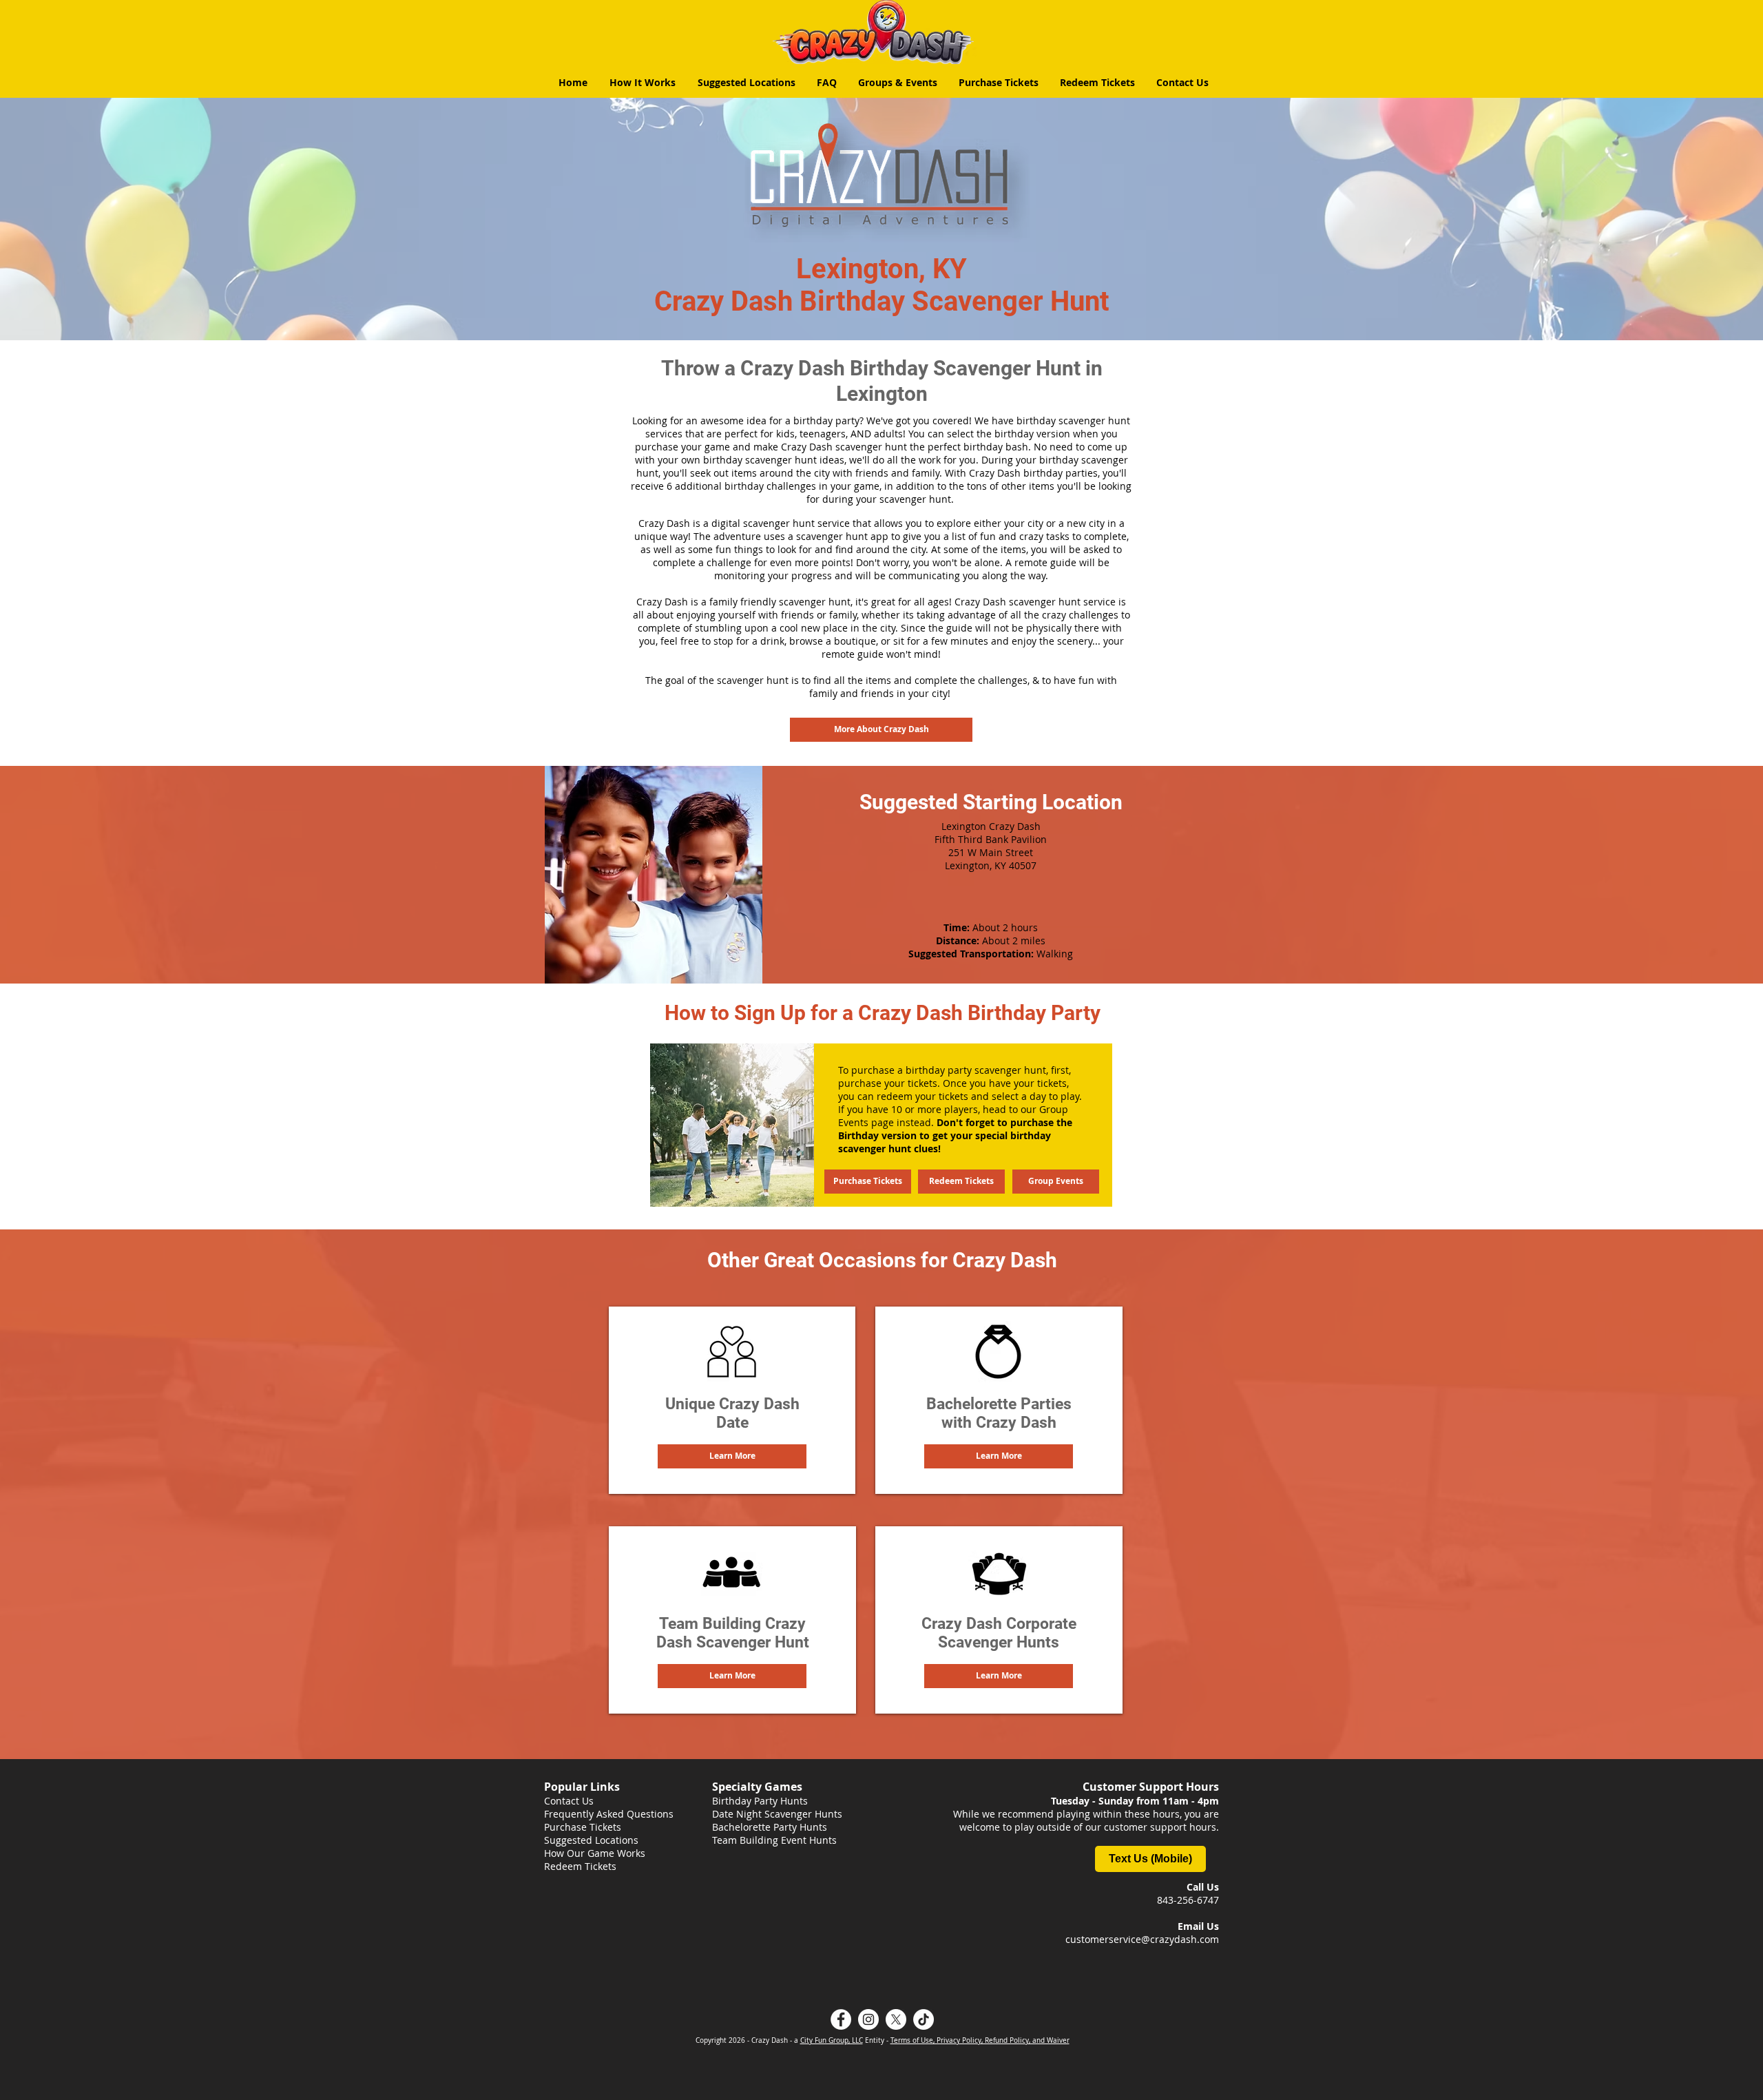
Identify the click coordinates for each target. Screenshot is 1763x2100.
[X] (896, 2019)
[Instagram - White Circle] (868, 2019)
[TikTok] (924, 2019)
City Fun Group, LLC (832, 2040)
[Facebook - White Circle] (841, 2019)
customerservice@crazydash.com (1142, 1939)
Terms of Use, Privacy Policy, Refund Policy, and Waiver (980, 2040)
